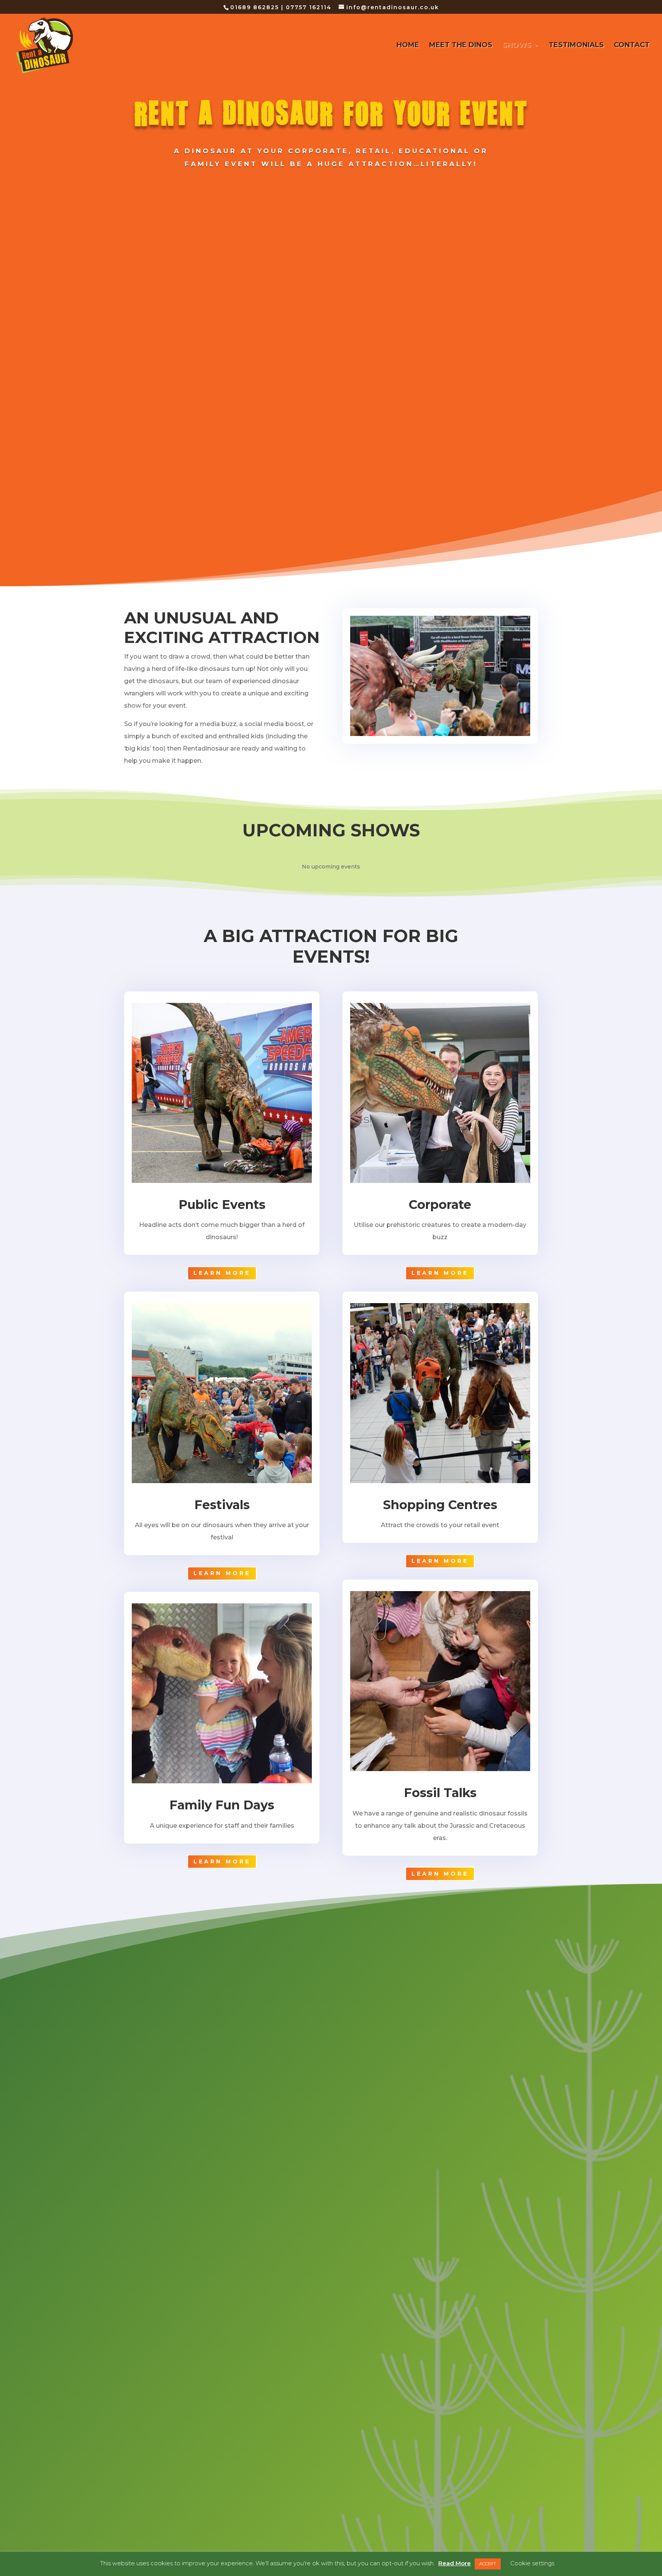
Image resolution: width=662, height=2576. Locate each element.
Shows (517, 46)
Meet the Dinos (461, 46)
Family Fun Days (222, 1805)
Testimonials (576, 46)
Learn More (222, 1273)
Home (408, 46)
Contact (632, 46)
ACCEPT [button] (488, 2564)
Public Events (222, 1205)
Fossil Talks (440, 1793)
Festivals (222, 1505)
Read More (455, 2563)
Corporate (440, 1205)
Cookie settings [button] (532, 2563)
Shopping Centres (440, 1505)
